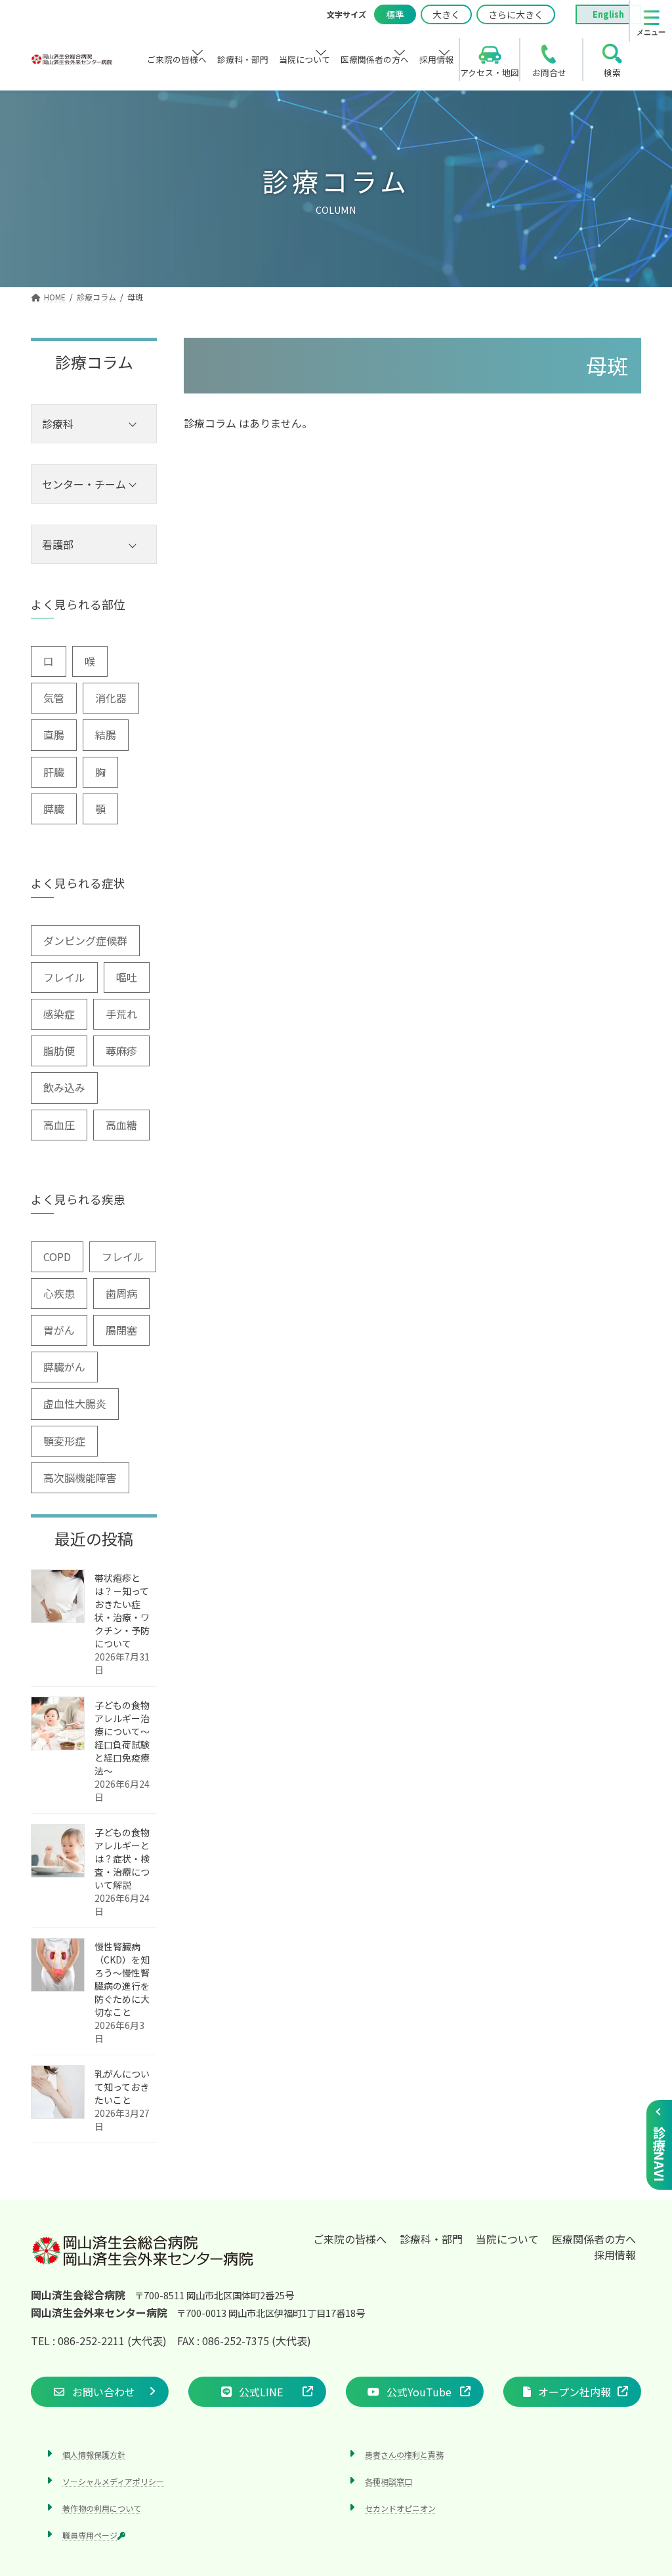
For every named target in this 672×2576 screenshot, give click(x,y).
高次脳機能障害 (80, 1478)
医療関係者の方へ (594, 2239)
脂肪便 (59, 1051)
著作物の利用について (102, 2508)
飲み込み (64, 1087)
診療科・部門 (431, 2239)
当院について (507, 2239)
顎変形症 (64, 1441)
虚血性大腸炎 (75, 1403)
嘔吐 (127, 977)
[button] (100, 2391)
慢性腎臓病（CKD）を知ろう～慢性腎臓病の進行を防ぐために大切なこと (122, 1979)
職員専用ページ (90, 2535)
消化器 (111, 698)
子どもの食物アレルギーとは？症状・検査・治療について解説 (122, 1859)
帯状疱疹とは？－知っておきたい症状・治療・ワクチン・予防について (122, 1611)
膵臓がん (64, 1367)
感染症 (59, 1014)
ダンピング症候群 (85, 940)
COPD (57, 1257)
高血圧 (59, 1125)
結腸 (106, 735)
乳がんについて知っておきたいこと (122, 2087)
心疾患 (59, 1293)
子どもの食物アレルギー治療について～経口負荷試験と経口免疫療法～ (122, 1738)
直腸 (54, 735)
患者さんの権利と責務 (404, 2454)
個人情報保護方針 (94, 2454)
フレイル (64, 977)
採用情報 (615, 2255)
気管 (54, 698)
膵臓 (54, 809)
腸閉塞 (121, 1330)
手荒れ (121, 1014)
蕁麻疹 (121, 1051)
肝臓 (54, 772)
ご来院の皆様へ (350, 2239)
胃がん (59, 1330)
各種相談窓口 (388, 2481)
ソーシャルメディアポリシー (113, 2481)
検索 (612, 72)
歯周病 (121, 1293)
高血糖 (121, 1125)
